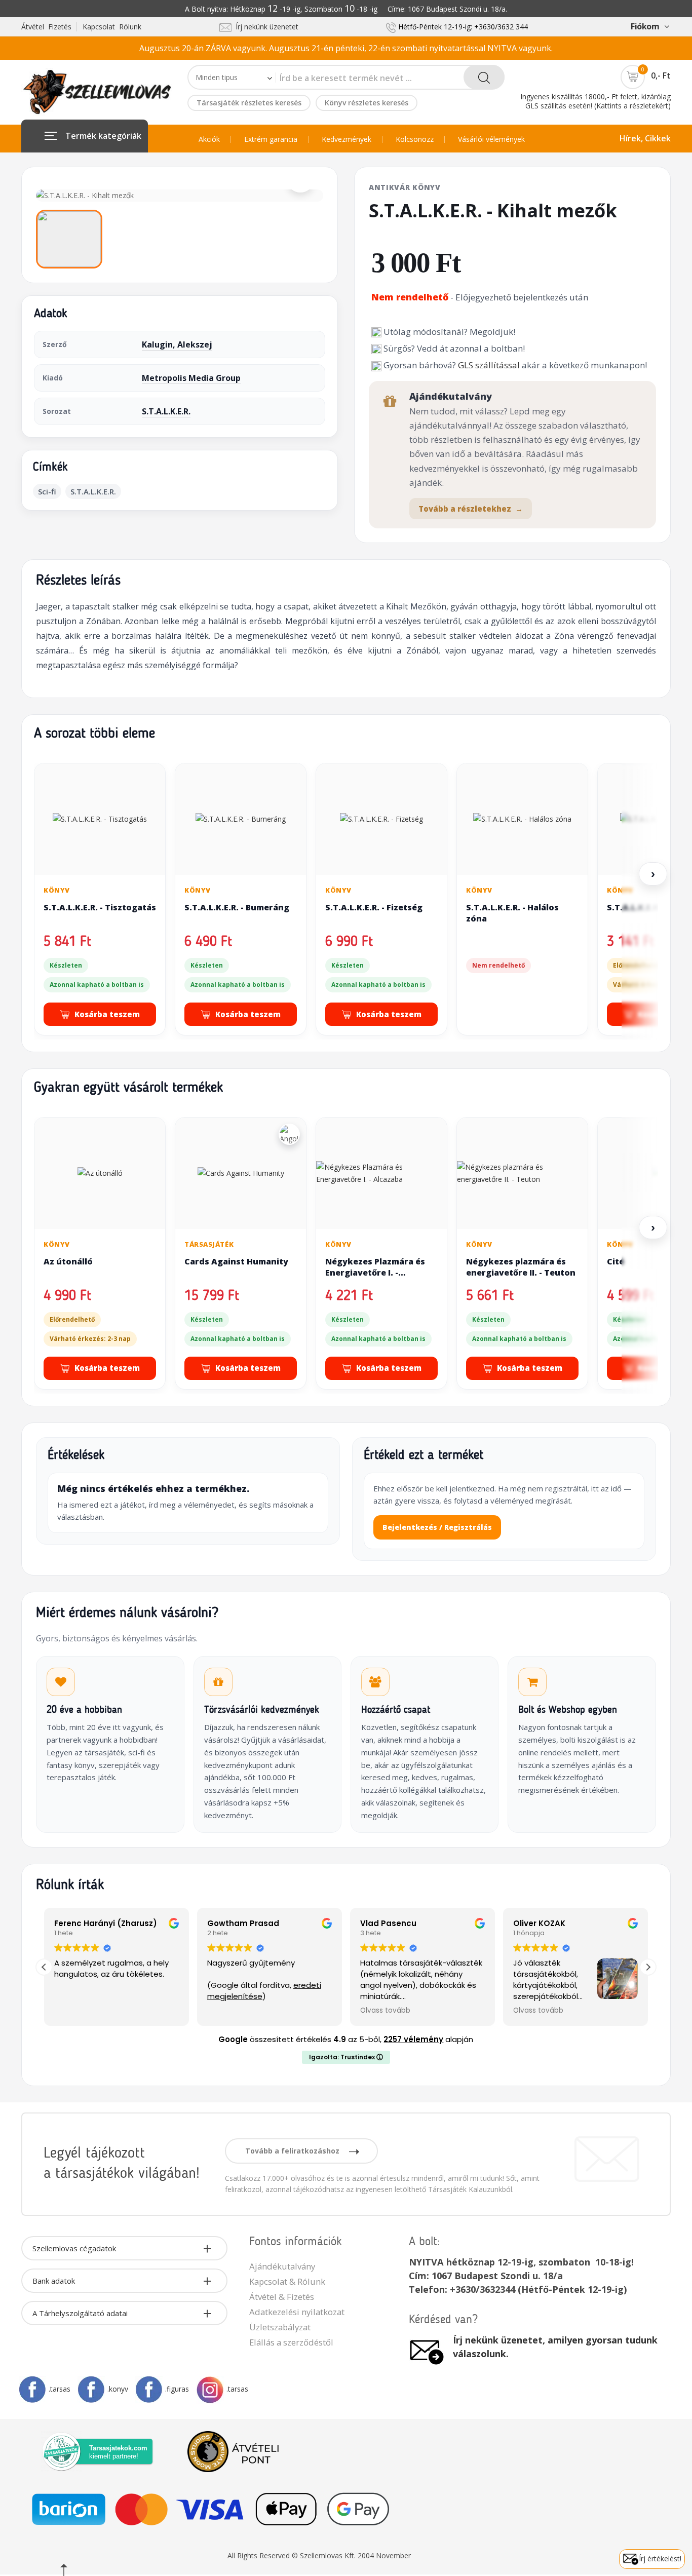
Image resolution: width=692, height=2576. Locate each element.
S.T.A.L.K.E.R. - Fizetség (374, 907)
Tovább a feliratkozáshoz (293, 2151)
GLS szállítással (489, 365)
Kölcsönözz (415, 139)
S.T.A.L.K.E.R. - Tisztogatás (100, 907)
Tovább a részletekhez (471, 509)
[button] (648, 1967)
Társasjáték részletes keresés (249, 103)
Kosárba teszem (107, 1014)
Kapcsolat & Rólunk (287, 2281)
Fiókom (645, 26)
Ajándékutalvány (282, 2266)
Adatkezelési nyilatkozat (297, 2312)
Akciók (209, 139)
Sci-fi (47, 491)
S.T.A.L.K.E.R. (166, 411)
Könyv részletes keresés (367, 103)
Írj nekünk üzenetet (265, 27)
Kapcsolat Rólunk (112, 27)
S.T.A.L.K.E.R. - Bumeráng (237, 907)
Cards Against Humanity (236, 1261)
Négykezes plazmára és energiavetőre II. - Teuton (521, 1267)
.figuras (177, 2389)
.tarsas (60, 2389)
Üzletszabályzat (280, 2327)
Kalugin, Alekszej (177, 344)
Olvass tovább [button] (385, 2011)
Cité (616, 1261)
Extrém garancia (271, 139)
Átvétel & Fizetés (282, 2297)
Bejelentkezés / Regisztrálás (437, 1527)
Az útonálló (68, 1261)
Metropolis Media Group (191, 378)
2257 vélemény (413, 2039)
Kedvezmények (347, 139)
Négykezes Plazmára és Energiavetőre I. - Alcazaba (375, 1272)
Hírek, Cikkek (645, 138)
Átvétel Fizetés (46, 27)
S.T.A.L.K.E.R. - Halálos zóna (512, 913)
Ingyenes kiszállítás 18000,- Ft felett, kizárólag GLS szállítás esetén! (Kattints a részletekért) (595, 101)
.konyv (118, 2389)
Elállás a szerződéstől (291, 2342)
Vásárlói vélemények (491, 139)
